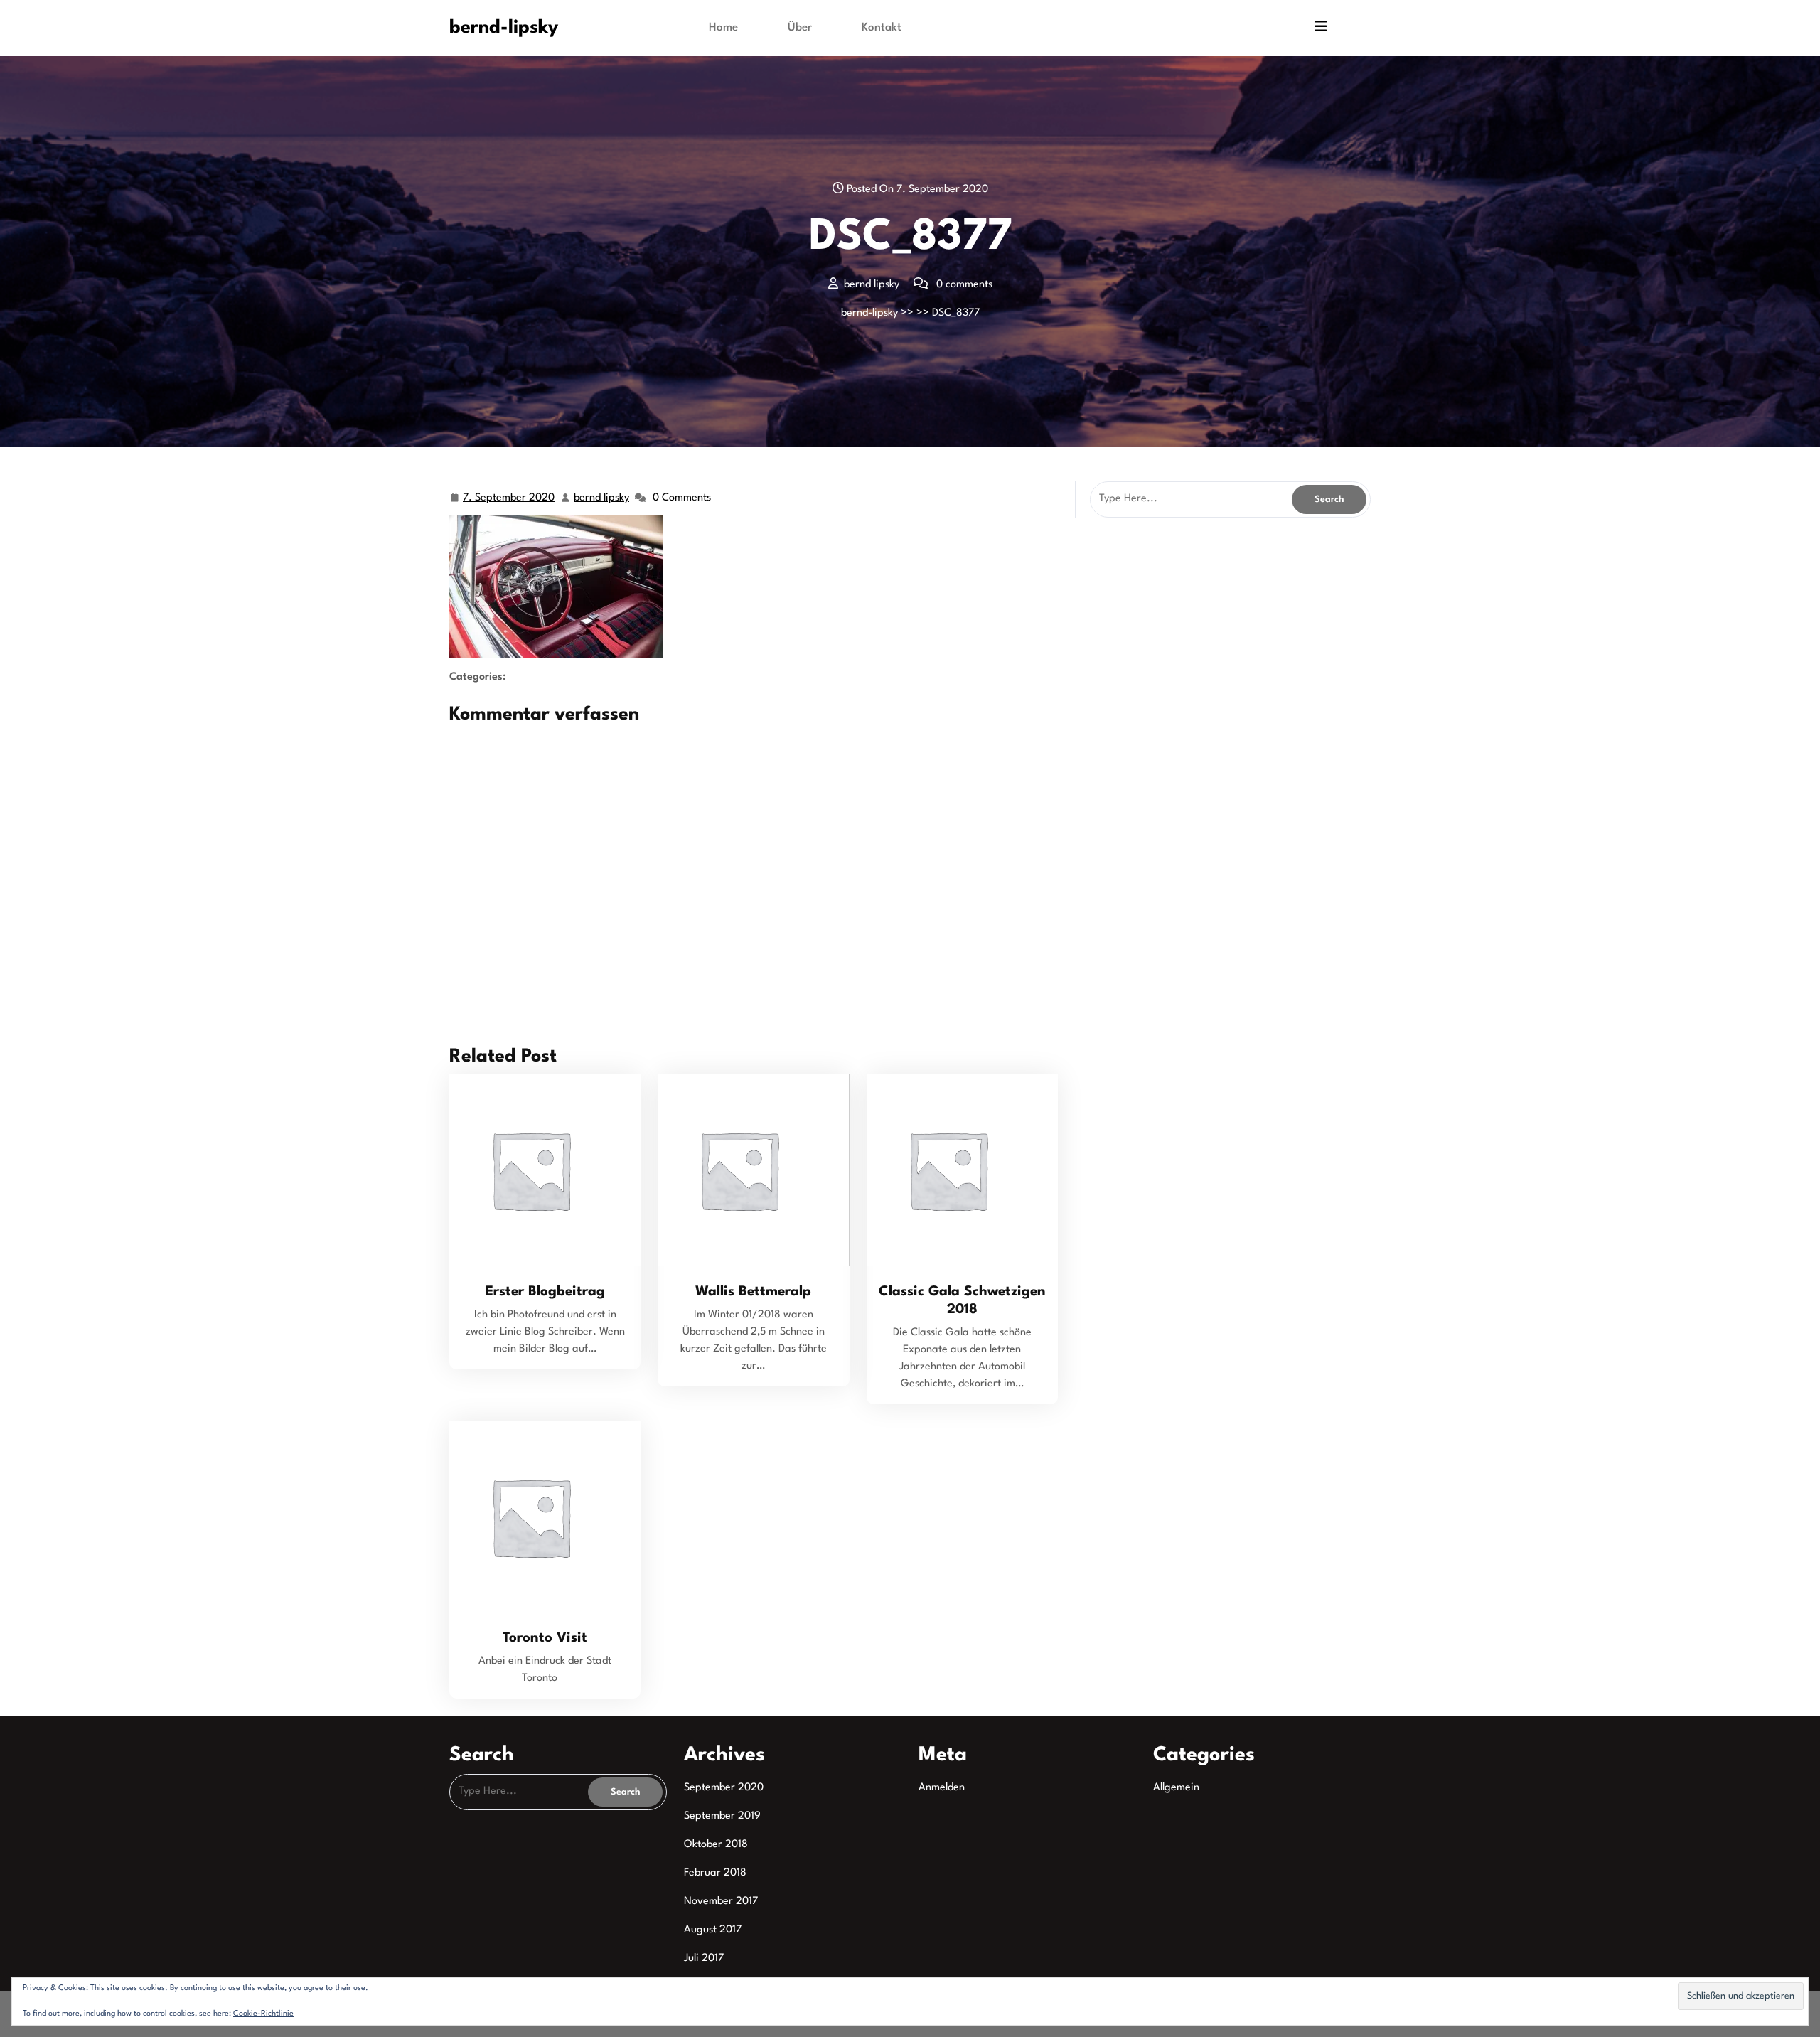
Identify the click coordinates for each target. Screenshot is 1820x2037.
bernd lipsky (602, 501)
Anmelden (942, 1788)
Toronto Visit (545, 1638)
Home (723, 28)
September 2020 (724, 1788)
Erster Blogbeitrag (545, 1292)
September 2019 (722, 1816)
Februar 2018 (715, 1873)
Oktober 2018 (716, 1845)
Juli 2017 (704, 1958)
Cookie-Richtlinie (263, 2014)
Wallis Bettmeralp (753, 1292)
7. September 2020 (509, 501)
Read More (539, 1170)
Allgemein (1176, 1788)
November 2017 (721, 1902)
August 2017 (713, 1930)
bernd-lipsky (504, 28)
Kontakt (882, 28)
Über (800, 28)
